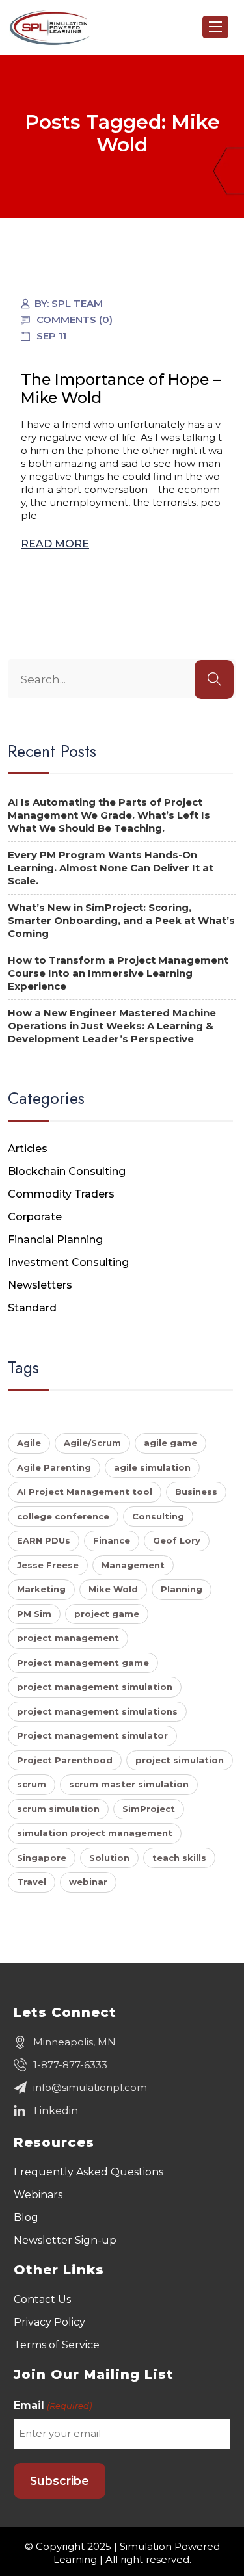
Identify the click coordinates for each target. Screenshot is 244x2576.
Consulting (158, 1516)
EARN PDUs (44, 1540)
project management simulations (97, 1711)
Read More (55, 544)
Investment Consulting (68, 1262)
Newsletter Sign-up (65, 2240)
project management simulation (95, 1687)
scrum (32, 1784)
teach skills (179, 1858)
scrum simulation (58, 1809)
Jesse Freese (48, 1565)
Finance (112, 1540)
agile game (170, 1443)
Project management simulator (92, 1735)
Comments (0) (75, 320)
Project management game (83, 1663)
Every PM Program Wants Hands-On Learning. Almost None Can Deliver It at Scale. (111, 868)
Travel (32, 1882)
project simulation (180, 1760)
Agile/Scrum (92, 1443)
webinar (88, 1882)
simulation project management (95, 1833)
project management (68, 1638)
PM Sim (34, 1614)
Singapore (42, 1858)
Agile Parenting (54, 1467)
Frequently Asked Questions (88, 2172)
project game (107, 1614)
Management (133, 1565)
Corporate (35, 1217)
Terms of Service (57, 2345)
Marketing (41, 1589)
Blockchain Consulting (67, 1171)
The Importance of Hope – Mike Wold (121, 388)
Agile (29, 1443)
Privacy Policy (49, 2322)
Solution (109, 1858)
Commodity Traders (61, 1194)
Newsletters (40, 1285)
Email (52, 2405)
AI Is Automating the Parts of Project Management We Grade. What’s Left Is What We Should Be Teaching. (109, 815)
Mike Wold (113, 1589)
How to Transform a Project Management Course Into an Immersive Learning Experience (118, 973)
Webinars (38, 2195)
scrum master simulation (129, 1784)
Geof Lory (177, 1540)
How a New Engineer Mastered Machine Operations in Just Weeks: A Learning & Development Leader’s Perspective (112, 1026)
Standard (32, 1308)
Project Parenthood (65, 1760)
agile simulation (152, 1467)
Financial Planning (55, 1240)
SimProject (149, 1809)
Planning (182, 1589)
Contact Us (42, 2299)
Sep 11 (51, 336)
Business (196, 1492)
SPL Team (77, 303)
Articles (28, 1149)
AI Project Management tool (85, 1492)
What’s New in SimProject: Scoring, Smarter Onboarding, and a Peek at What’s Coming (121, 920)
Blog (26, 2217)
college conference (63, 1516)
